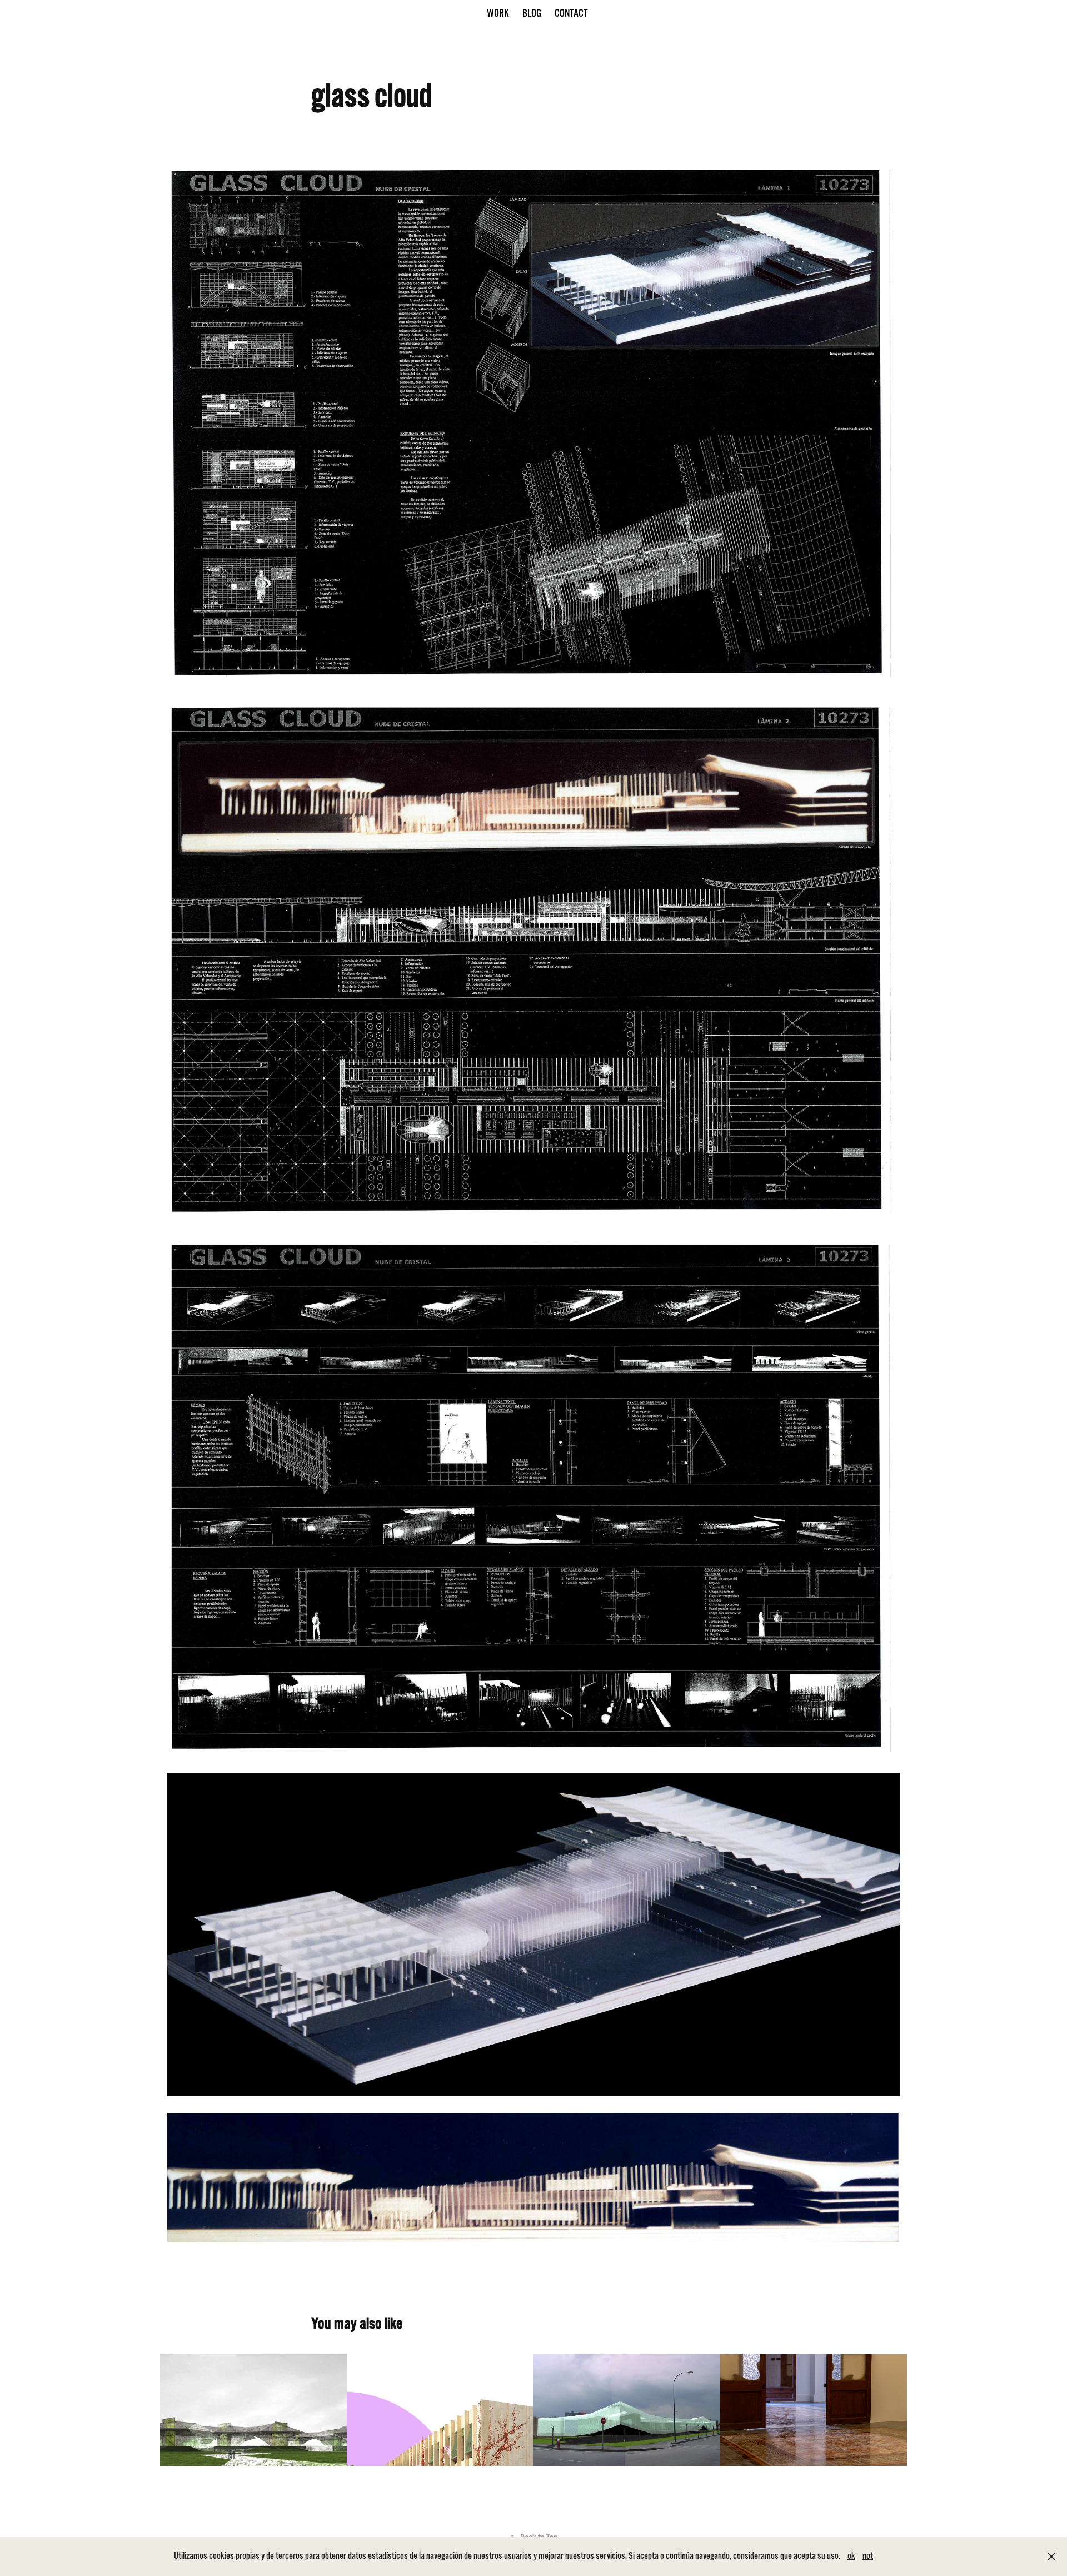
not (868, 2556)
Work (498, 13)
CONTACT (571, 13)
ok (851, 2556)
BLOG (532, 13)
